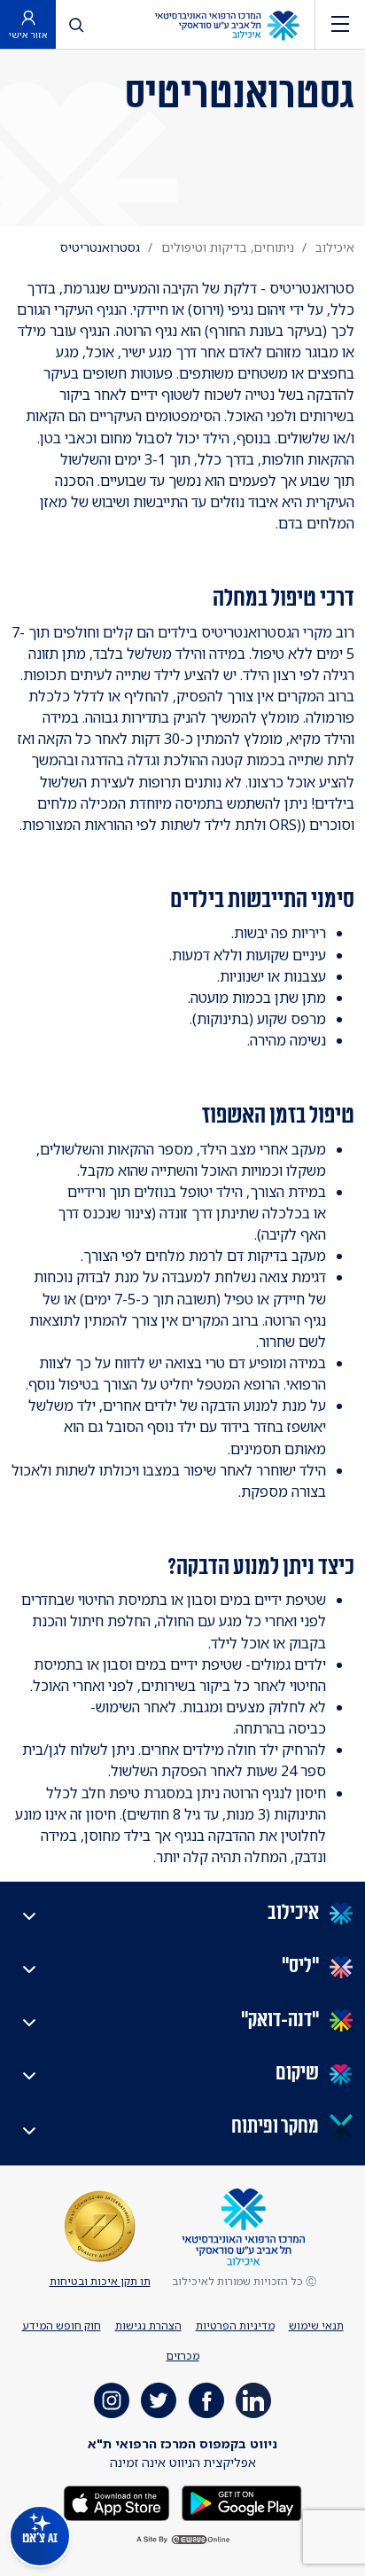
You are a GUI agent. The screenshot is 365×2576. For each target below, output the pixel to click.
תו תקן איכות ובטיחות (100, 2281)
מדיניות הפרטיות (235, 2325)
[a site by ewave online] (182, 2540)
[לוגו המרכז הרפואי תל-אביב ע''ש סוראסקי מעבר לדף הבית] (227, 24)
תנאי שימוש (316, 2325)
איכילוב (335, 247)
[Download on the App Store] (116, 2502)
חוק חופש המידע (62, 2325)
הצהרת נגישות (148, 2325)
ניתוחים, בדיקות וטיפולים (228, 247)
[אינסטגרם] (112, 2400)
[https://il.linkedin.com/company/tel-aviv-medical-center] (253, 2400)
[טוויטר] (159, 2400)
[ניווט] (340, 24)
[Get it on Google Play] (240, 2502)
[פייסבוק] (206, 2400)
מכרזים (183, 2356)
